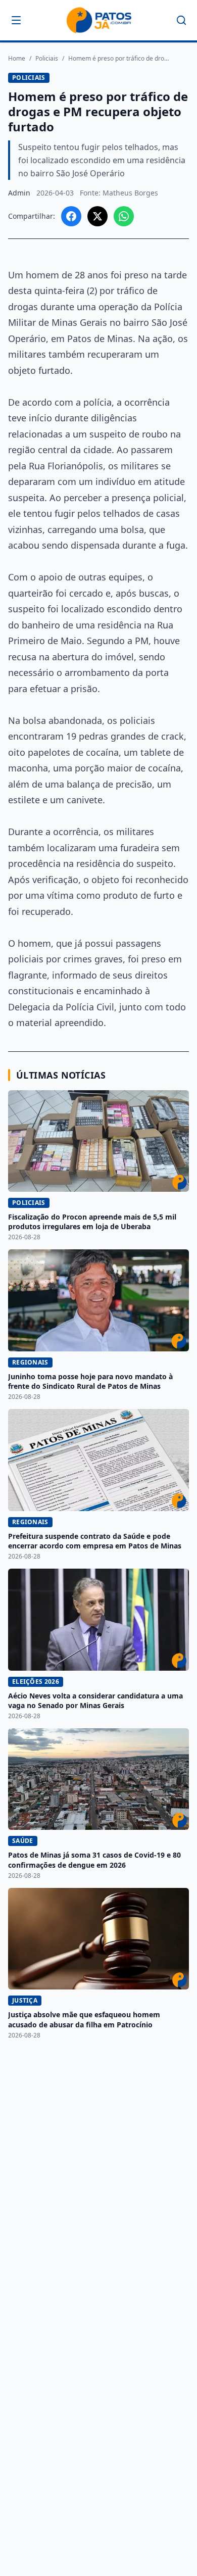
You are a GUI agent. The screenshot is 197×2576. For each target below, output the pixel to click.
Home (17, 59)
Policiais (47, 59)
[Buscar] (181, 20)
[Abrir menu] (16, 20)
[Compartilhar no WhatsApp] (124, 216)
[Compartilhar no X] (97, 216)
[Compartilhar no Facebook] (71, 216)
